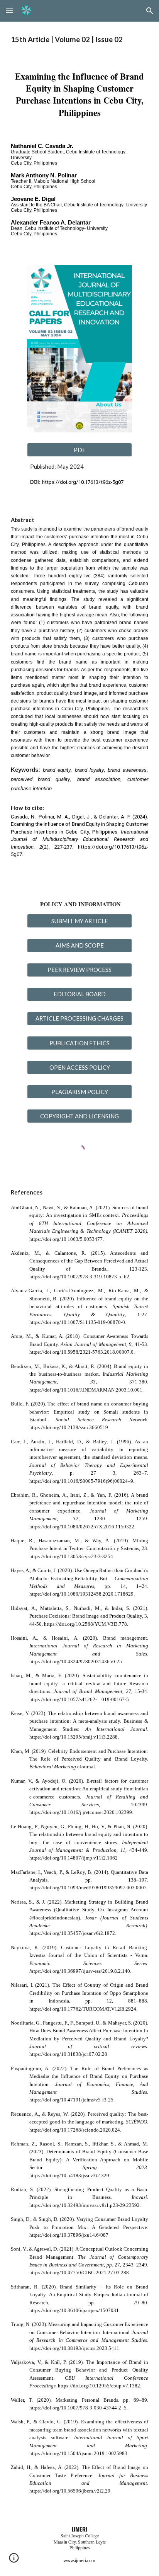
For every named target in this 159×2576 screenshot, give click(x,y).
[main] (79, 40)
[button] (9, 11)
